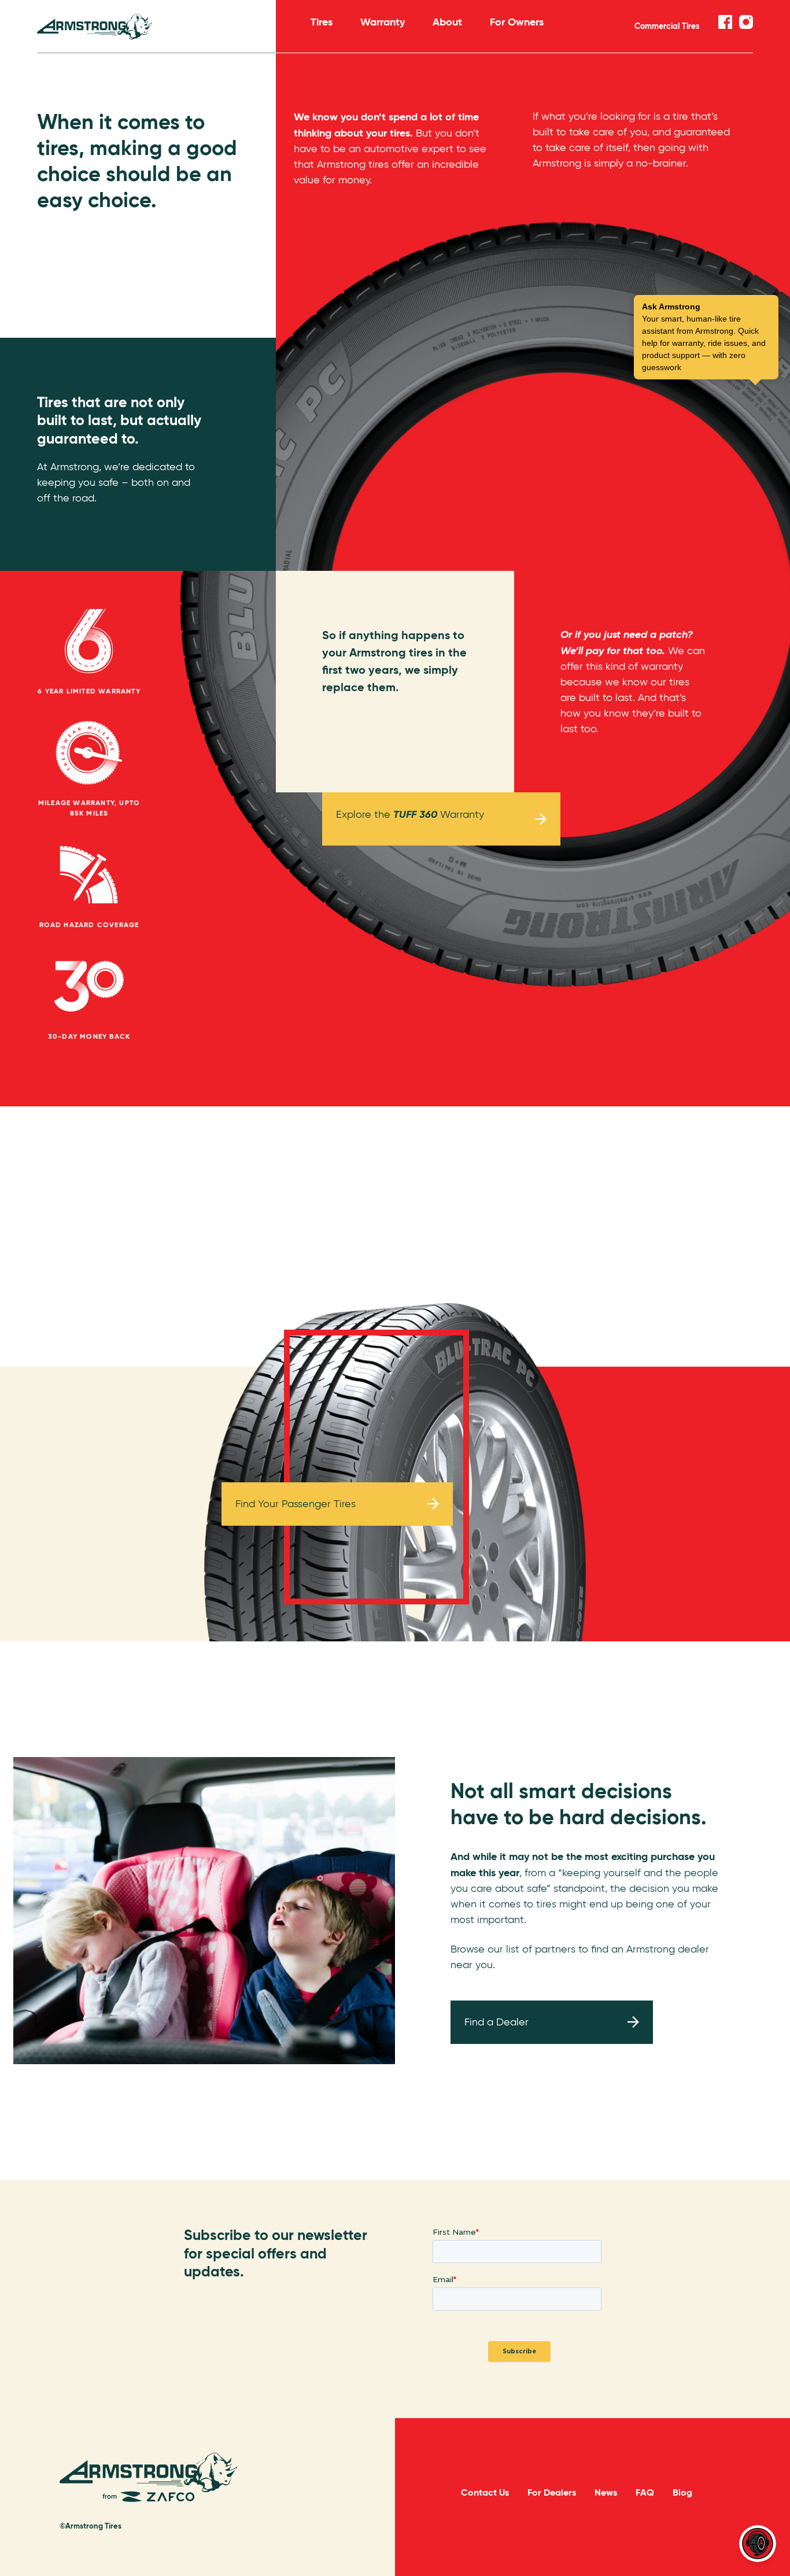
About (447, 22)
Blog (682, 2492)
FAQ (645, 2492)
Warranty (383, 22)
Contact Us (485, 2492)
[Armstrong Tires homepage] (156, 27)
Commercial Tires (667, 26)
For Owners (517, 22)
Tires (322, 22)
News (606, 2492)
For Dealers (552, 2492)
